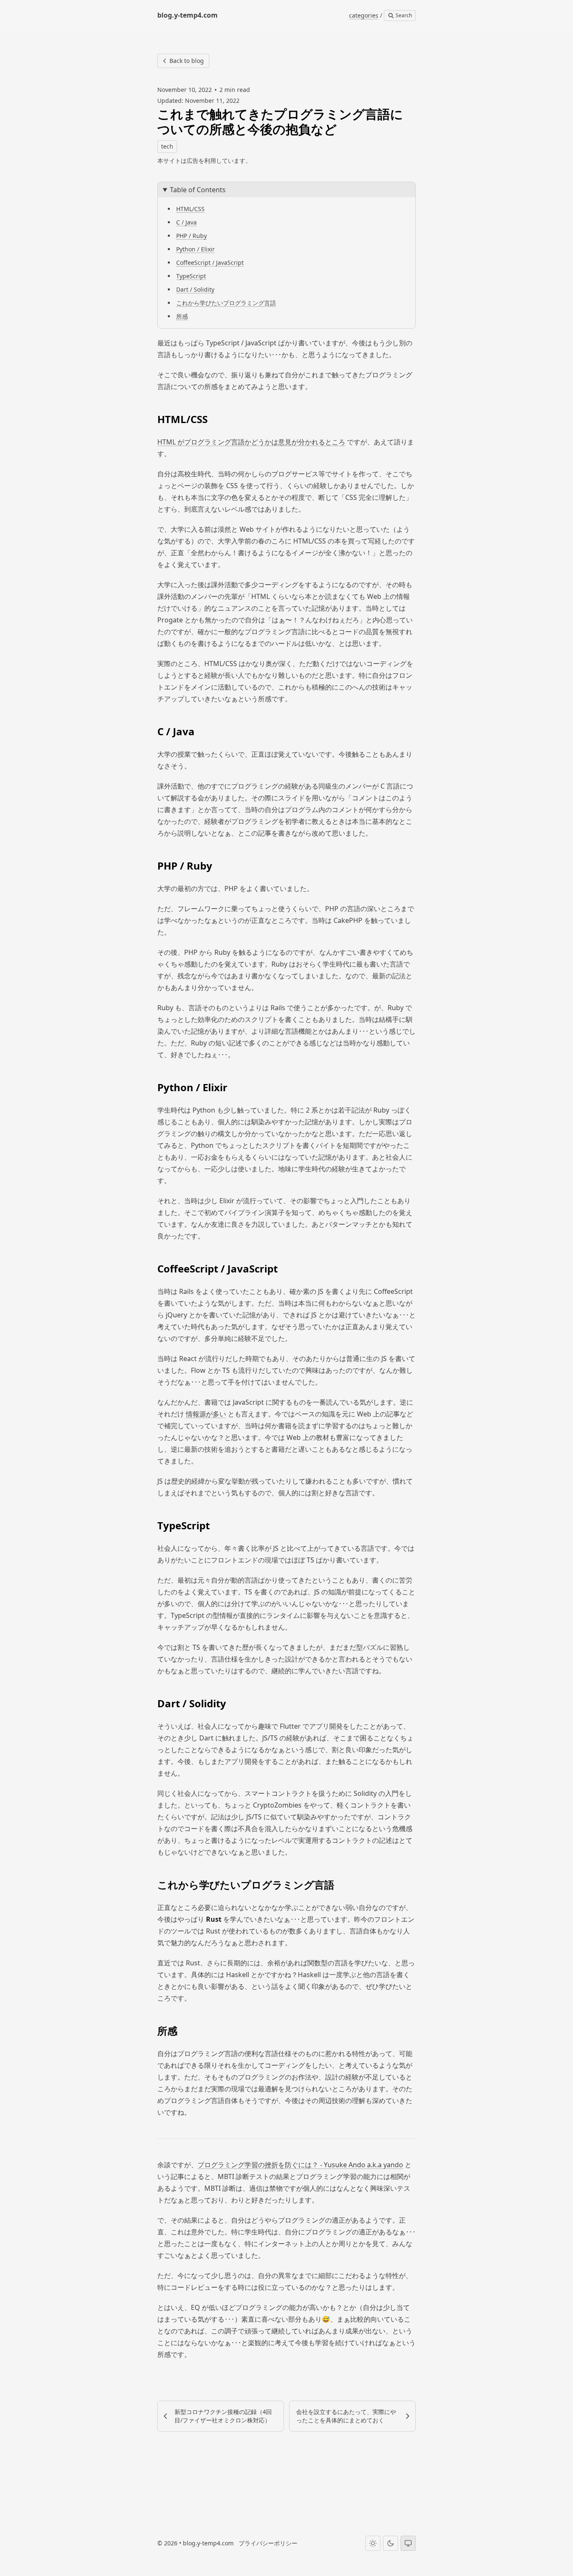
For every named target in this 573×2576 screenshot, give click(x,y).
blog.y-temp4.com (208, 2543)
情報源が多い (206, 1414)
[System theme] (408, 2543)
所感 (182, 316)
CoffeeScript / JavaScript (210, 263)
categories (364, 15)
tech (167, 146)
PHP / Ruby (191, 236)
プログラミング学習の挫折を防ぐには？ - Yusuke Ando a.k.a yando (300, 2165)
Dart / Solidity (195, 289)
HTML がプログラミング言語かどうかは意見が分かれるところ (251, 442)
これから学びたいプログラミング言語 (226, 303)
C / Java (186, 222)
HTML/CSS (190, 209)
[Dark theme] (391, 2543)
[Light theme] (373, 2543)
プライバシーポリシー (268, 2543)
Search (403, 15)
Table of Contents (198, 190)
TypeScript (191, 276)
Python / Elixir (195, 249)
